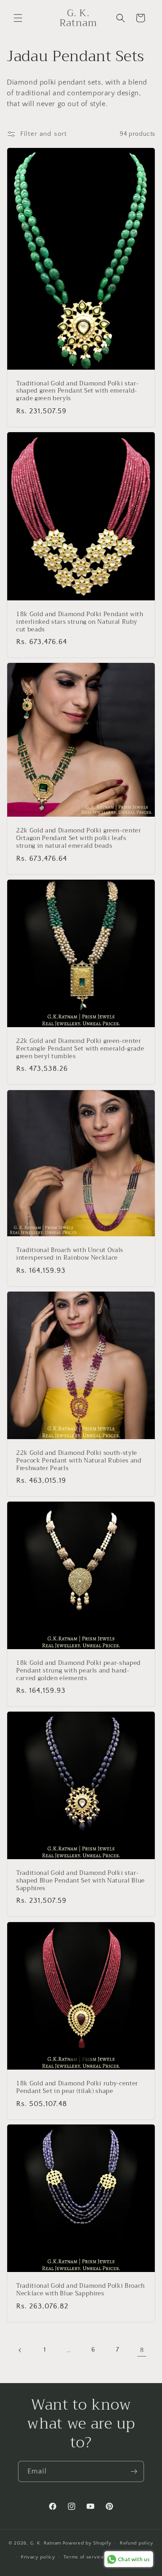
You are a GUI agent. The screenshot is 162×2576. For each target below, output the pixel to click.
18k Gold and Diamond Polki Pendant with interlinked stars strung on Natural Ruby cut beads (80, 622)
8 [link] (142, 2350)
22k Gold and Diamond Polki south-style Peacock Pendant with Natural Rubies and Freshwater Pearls (79, 1461)
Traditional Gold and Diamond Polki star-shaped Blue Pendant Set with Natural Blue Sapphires (81, 1881)
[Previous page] (20, 2350)
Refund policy (137, 2543)
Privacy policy (38, 2557)
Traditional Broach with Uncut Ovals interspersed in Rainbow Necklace (70, 1254)
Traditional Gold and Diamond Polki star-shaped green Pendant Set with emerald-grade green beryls (77, 391)
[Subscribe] (134, 2471)
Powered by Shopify (87, 2543)
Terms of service (84, 2557)
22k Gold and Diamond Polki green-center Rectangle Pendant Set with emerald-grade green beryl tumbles (80, 1049)
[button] (18, 18)
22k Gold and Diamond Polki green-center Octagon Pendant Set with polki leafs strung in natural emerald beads (79, 839)
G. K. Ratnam (46, 2543)
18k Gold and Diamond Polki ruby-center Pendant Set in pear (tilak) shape (77, 2088)
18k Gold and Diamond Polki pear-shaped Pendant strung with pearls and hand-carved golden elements (79, 1671)
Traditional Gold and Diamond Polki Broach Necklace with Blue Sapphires (81, 2290)
